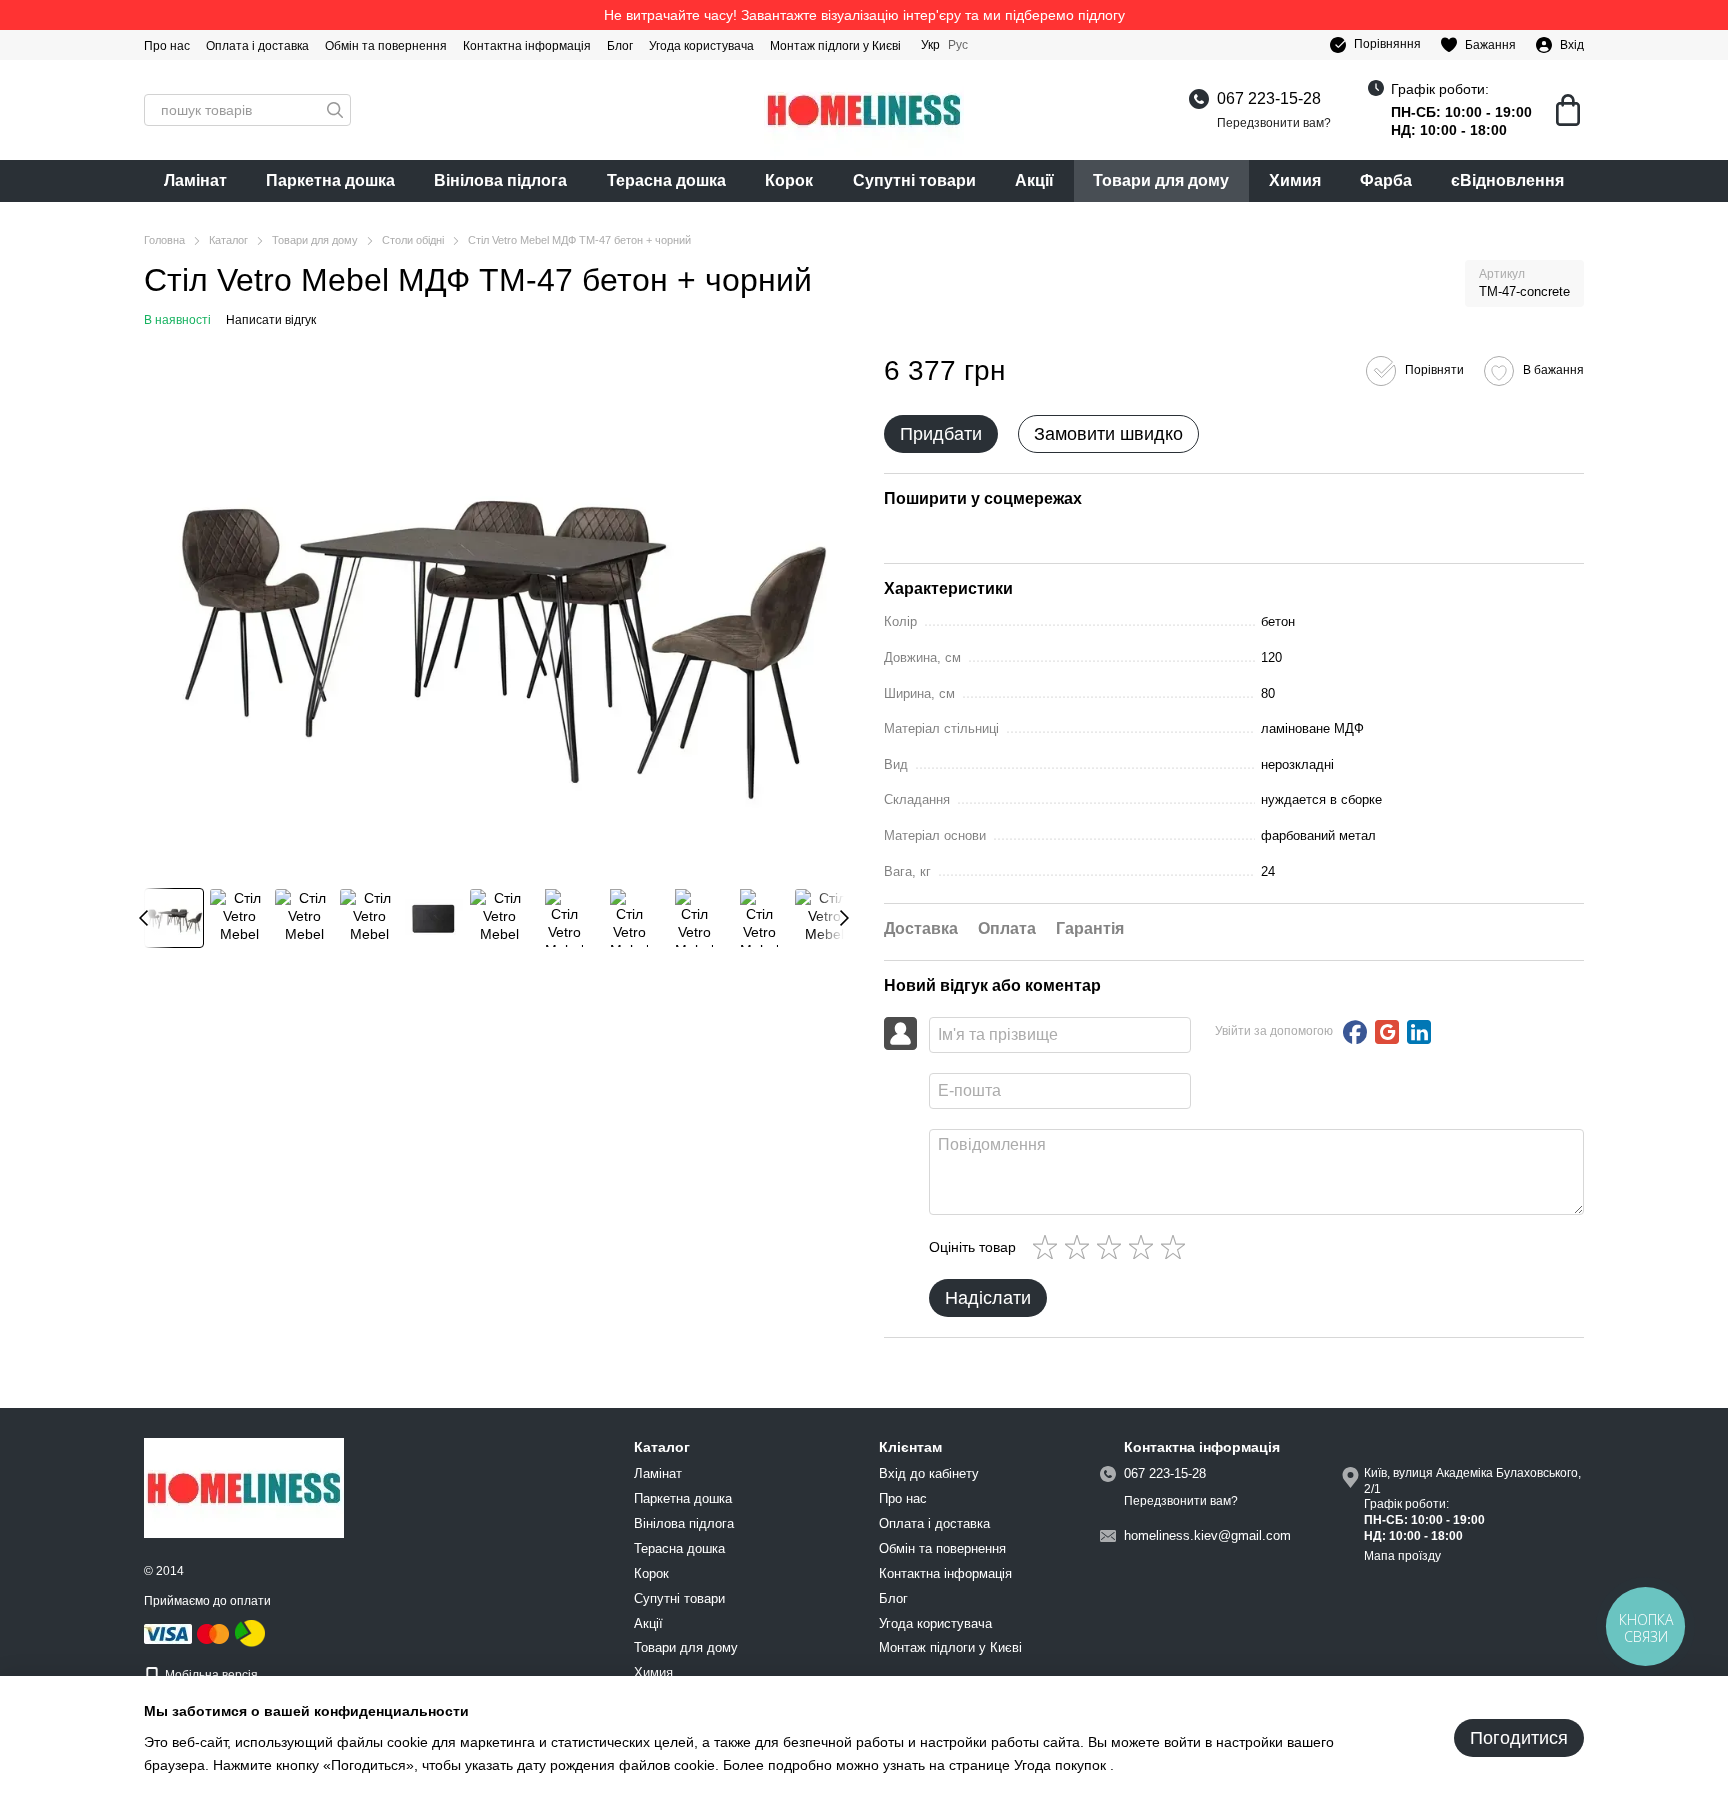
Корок (789, 180)
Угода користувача (701, 46)
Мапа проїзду (1402, 1556)
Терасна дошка (666, 180)
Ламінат (195, 180)
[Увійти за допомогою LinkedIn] (1419, 1032)
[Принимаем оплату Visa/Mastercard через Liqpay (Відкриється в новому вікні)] (188, 1633)
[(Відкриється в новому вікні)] (250, 1633)
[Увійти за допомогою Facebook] (1355, 1032)
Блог (620, 46)
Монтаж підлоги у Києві (835, 46)
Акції (1034, 180)
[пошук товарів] (335, 110)
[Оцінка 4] (1145, 1247)
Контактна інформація (527, 46)
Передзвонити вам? (1274, 123)
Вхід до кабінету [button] (929, 1473)
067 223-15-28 (1269, 98)
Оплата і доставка (257, 46)
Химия (1295, 180)
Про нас (167, 46)
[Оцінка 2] (1081, 1247)
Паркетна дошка (330, 180)
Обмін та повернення (386, 46)
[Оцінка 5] (1177, 1247)
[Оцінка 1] (1049, 1247)
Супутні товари (914, 180)
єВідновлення (1507, 180)
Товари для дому (1161, 180)
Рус (958, 45)
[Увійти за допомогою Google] (1387, 1032)
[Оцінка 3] (1113, 1247)
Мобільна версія (210, 1675)
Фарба (1386, 180)
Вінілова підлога (500, 180)
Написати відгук (271, 320)
